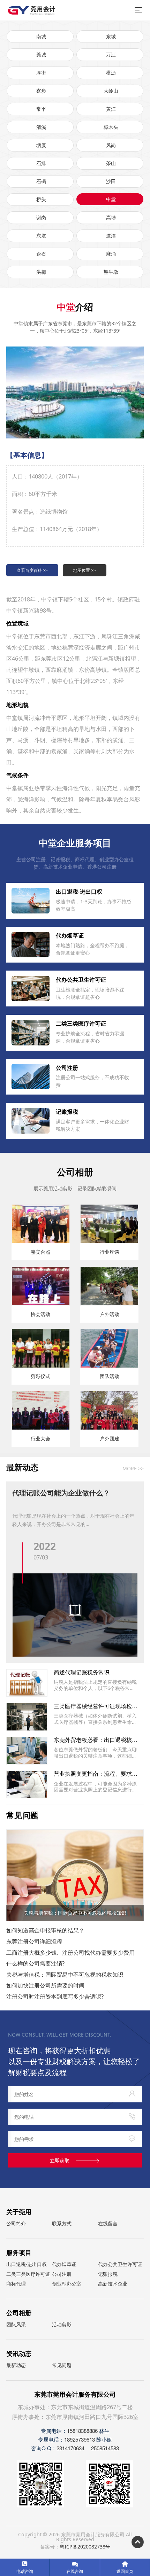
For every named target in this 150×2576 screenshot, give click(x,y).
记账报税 (108, 2274)
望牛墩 (111, 272)
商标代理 (16, 2284)
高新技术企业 (113, 2284)
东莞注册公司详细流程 (34, 1941)
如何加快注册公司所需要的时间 (45, 1985)
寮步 (41, 91)
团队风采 (16, 2324)
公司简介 (16, 2223)
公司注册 (62, 2274)
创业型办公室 (67, 2284)
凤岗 (111, 145)
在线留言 (108, 2223)
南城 (41, 36)
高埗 (111, 217)
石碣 (41, 181)
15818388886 (82, 2431)
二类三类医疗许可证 (28, 2274)
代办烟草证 (64, 2264)
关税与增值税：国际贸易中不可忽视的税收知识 (65, 1974)
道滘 (111, 236)
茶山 (111, 163)
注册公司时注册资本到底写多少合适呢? (55, 1996)
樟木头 (111, 127)
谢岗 (41, 217)
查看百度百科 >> (32, 570)
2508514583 (105, 2448)
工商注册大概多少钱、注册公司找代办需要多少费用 (70, 1952)
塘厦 (41, 145)
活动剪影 (62, 2324)
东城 (111, 36)
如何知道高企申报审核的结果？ (45, 1930)
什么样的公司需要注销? (35, 1963)
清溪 (41, 127)
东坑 (41, 236)
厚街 (41, 73)
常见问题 (62, 2365)
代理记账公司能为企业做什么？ (61, 1492)
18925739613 (80, 2439)
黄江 (111, 109)
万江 (111, 55)
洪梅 (41, 272)
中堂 (111, 199)
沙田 (111, 181)
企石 (41, 254)
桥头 (41, 199)
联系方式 (62, 2223)
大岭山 (111, 91)
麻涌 (111, 254)
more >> (133, 1469)
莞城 (41, 55)
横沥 (111, 73)
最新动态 (16, 2365)
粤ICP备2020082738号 (85, 2547)
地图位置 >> (85, 570)
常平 (41, 109)
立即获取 (60, 2160)
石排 (41, 163)
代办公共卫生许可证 (120, 2264)
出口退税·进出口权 (27, 2264)
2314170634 (70, 2448)
